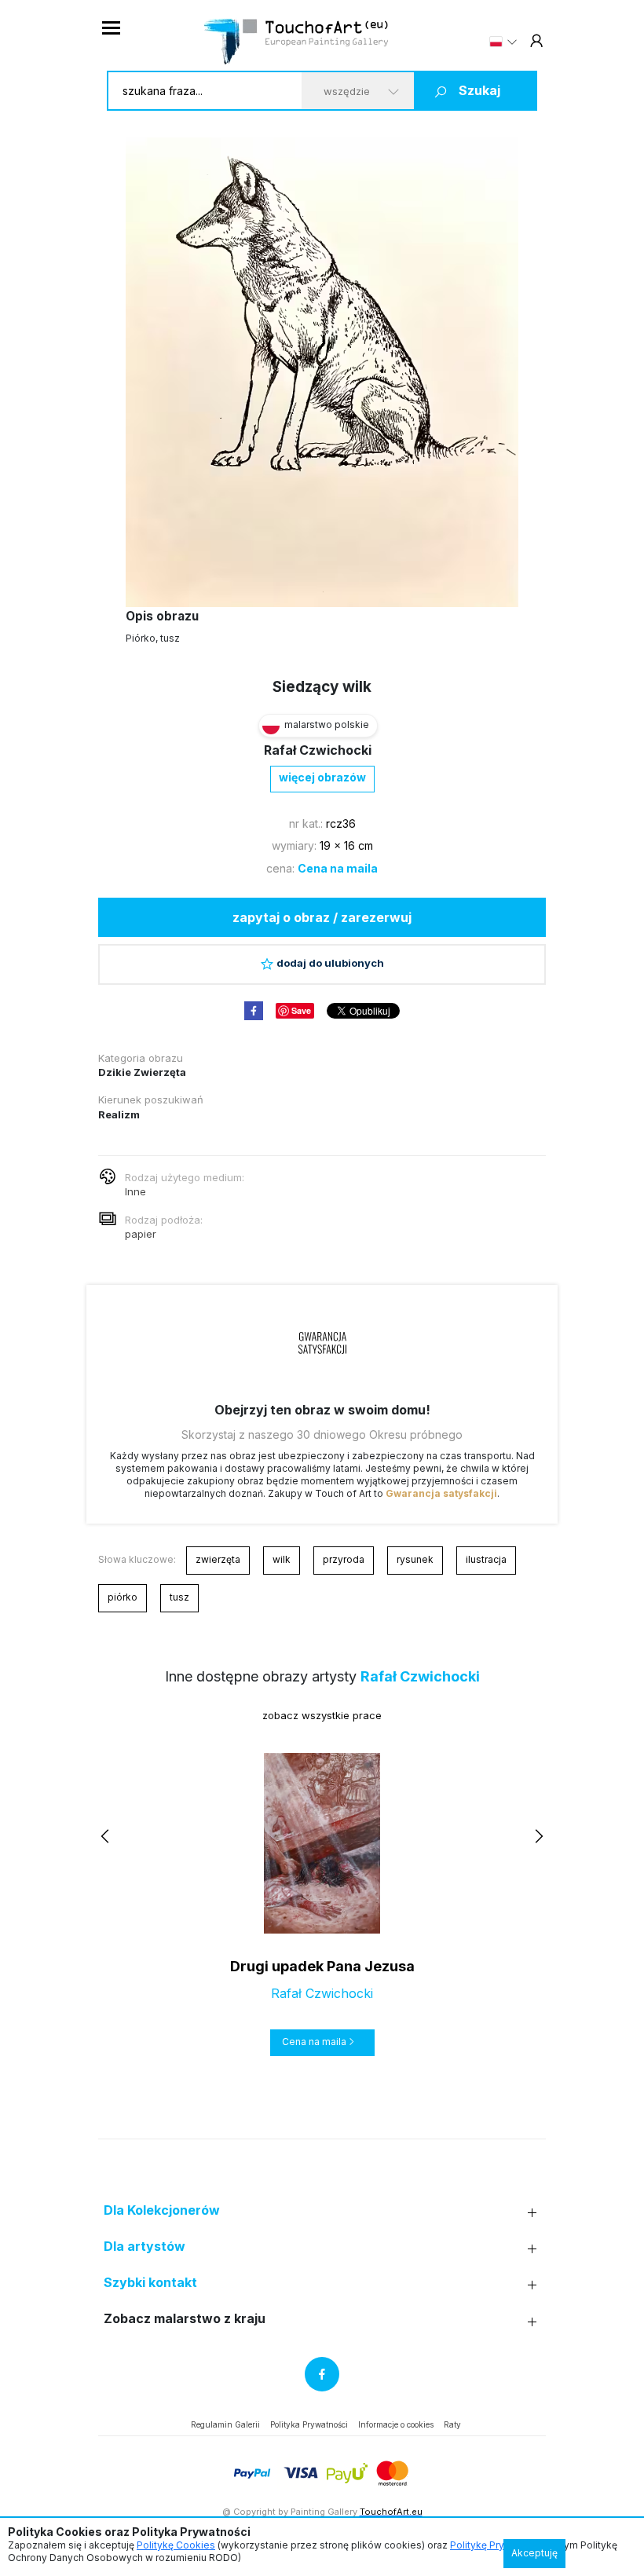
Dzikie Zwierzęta (142, 1072)
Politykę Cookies (176, 2545)
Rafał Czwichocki (318, 750)
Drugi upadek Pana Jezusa (322, 1966)
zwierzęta (218, 1559)
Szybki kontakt (150, 2283)
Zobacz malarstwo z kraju (185, 2319)
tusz (179, 1597)
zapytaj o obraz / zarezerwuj (322, 917)
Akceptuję (534, 2553)
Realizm (119, 1114)
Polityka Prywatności (309, 2424)
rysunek (415, 1559)
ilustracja (486, 1559)
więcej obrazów (322, 777)
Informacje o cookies (396, 2424)
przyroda (344, 1559)
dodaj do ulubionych (330, 963)
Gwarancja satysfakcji (441, 1493)
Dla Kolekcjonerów (162, 2210)
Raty (452, 2424)
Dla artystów (145, 2247)
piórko (123, 1597)
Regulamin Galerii (225, 2424)
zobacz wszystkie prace (322, 1715)
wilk (282, 1559)
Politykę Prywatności (498, 2545)
